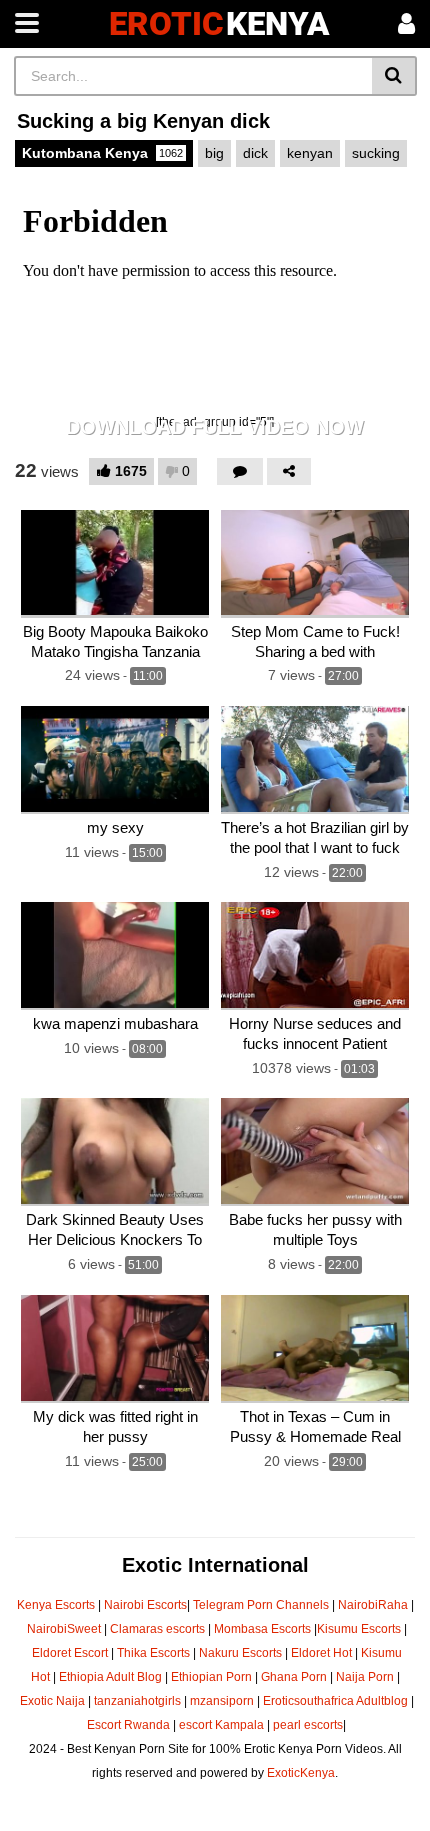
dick (255, 153)
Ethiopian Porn (211, 1677)
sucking (376, 153)
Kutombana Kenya (102, 153)
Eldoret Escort (70, 1653)
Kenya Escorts (56, 1605)
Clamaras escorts (157, 1629)
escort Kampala (221, 1725)
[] (394, 76)
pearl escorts (308, 1725)
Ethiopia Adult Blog (110, 1677)
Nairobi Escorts (145, 1605)
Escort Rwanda (128, 1725)
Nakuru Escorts (240, 1653)
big (214, 153)
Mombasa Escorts (262, 1629)
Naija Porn (365, 1677)
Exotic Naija (52, 1701)
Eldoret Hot (321, 1653)
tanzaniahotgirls (137, 1701)
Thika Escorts (153, 1653)
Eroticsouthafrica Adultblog (335, 1701)
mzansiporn (222, 1701)
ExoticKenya (301, 1773)
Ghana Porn (294, 1677)
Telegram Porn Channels (262, 1605)
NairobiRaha (373, 1605)
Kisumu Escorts (359, 1629)
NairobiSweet (64, 1629)
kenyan (310, 153)
